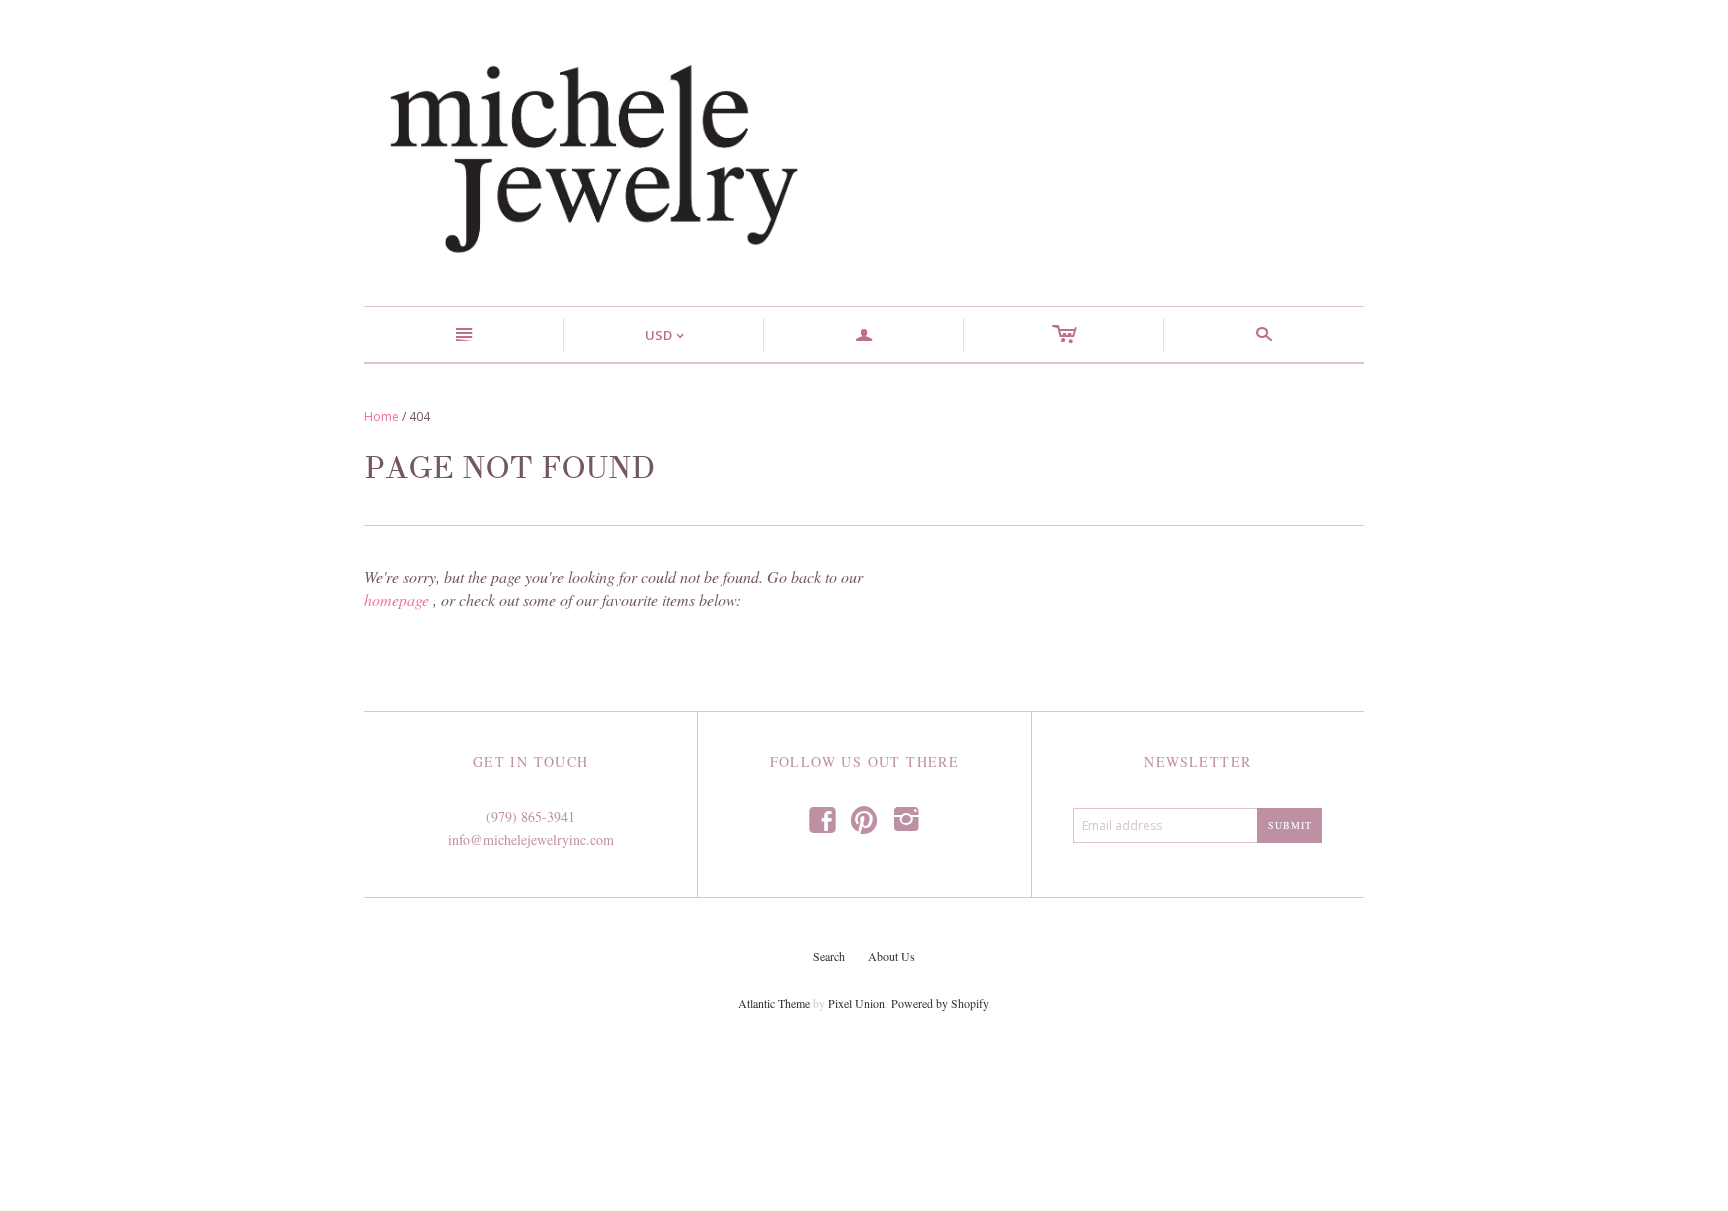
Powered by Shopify (939, 1003)
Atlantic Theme (774, 1003)
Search (829, 956)
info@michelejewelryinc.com (531, 839)
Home (381, 416)
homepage (396, 599)
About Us (891, 956)
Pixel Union (856, 1003)
